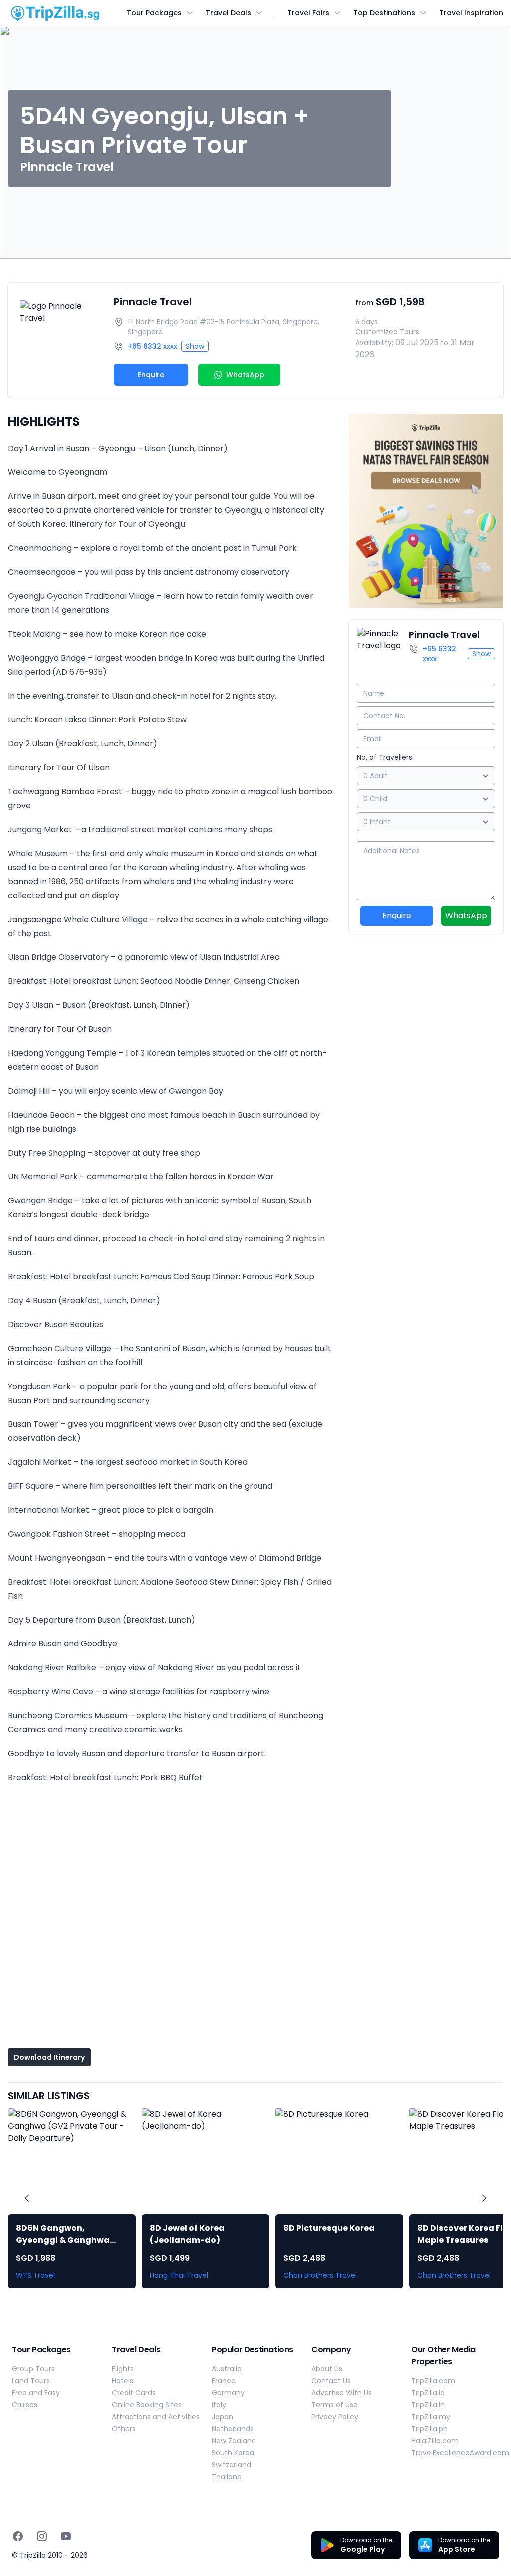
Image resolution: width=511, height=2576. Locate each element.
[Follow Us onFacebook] (18, 2536)
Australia (227, 2369)
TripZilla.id (428, 2393)
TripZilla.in (428, 2405)
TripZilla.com (433, 2381)
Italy (219, 2405)
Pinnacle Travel (153, 302)
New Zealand (234, 2441)
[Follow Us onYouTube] (66, 2536)
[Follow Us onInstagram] (42, 2536)
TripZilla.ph (429, 2429)
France (224, 2381)
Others (124, 2429)
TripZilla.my (431, 2417)
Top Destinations (384, 13)
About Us (327, 2369)
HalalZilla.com (435, 2441)
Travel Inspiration (471, 13)
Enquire (151, 375)
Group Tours (33, 2369)
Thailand (227, 2477)
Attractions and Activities (156, 2417)
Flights (123, 2369)
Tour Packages (154, 13)
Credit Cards (134, 2393)
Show (195, 346)
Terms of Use (335, 2405)
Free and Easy (36, 2393)
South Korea (233, 2453)
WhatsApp (466, 915)
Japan (222, 2417)
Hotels (123, 2381)
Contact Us (331, 2381)
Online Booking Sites (147, 2405)
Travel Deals (228, 13)
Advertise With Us (342, 2393)
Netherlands (233, 2429)
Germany (228, 2393)
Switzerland (231, 2465)
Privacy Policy (335, 2417)
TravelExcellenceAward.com (460, 2453)
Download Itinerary (49, 2057)
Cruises (25, 2405)
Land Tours (31, 2381)
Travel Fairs (308, 13)
